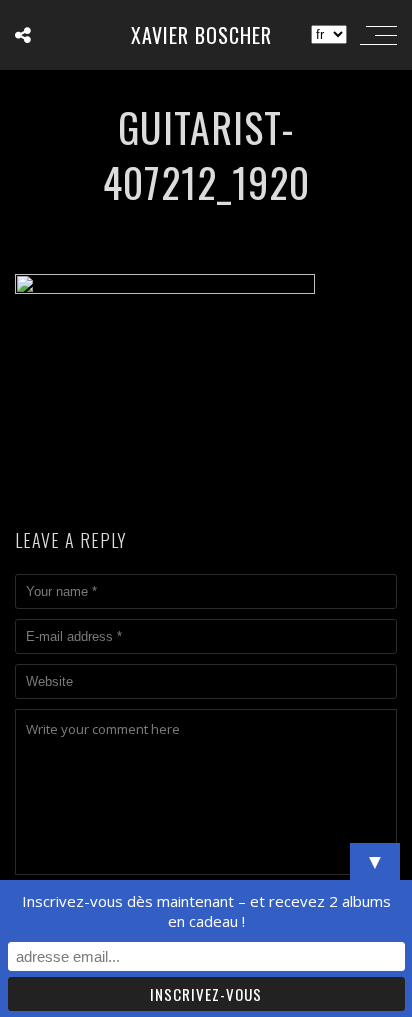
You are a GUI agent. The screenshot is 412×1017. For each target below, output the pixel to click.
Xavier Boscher (201, 35)
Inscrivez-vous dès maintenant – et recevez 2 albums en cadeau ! (206, 911)
